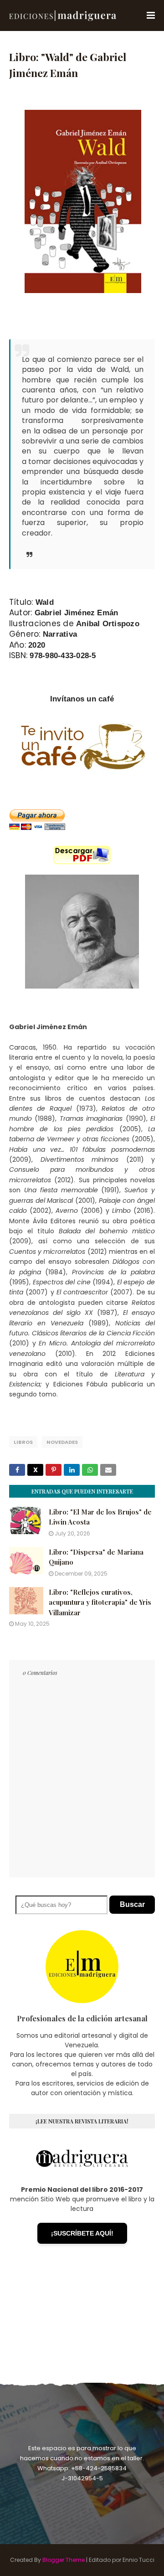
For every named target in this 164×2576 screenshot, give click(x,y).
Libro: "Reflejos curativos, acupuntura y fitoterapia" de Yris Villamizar (100, 1602)
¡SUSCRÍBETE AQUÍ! (82, 2233)
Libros (23, 1442)
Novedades (62, 1442)
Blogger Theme (64, 2560)
